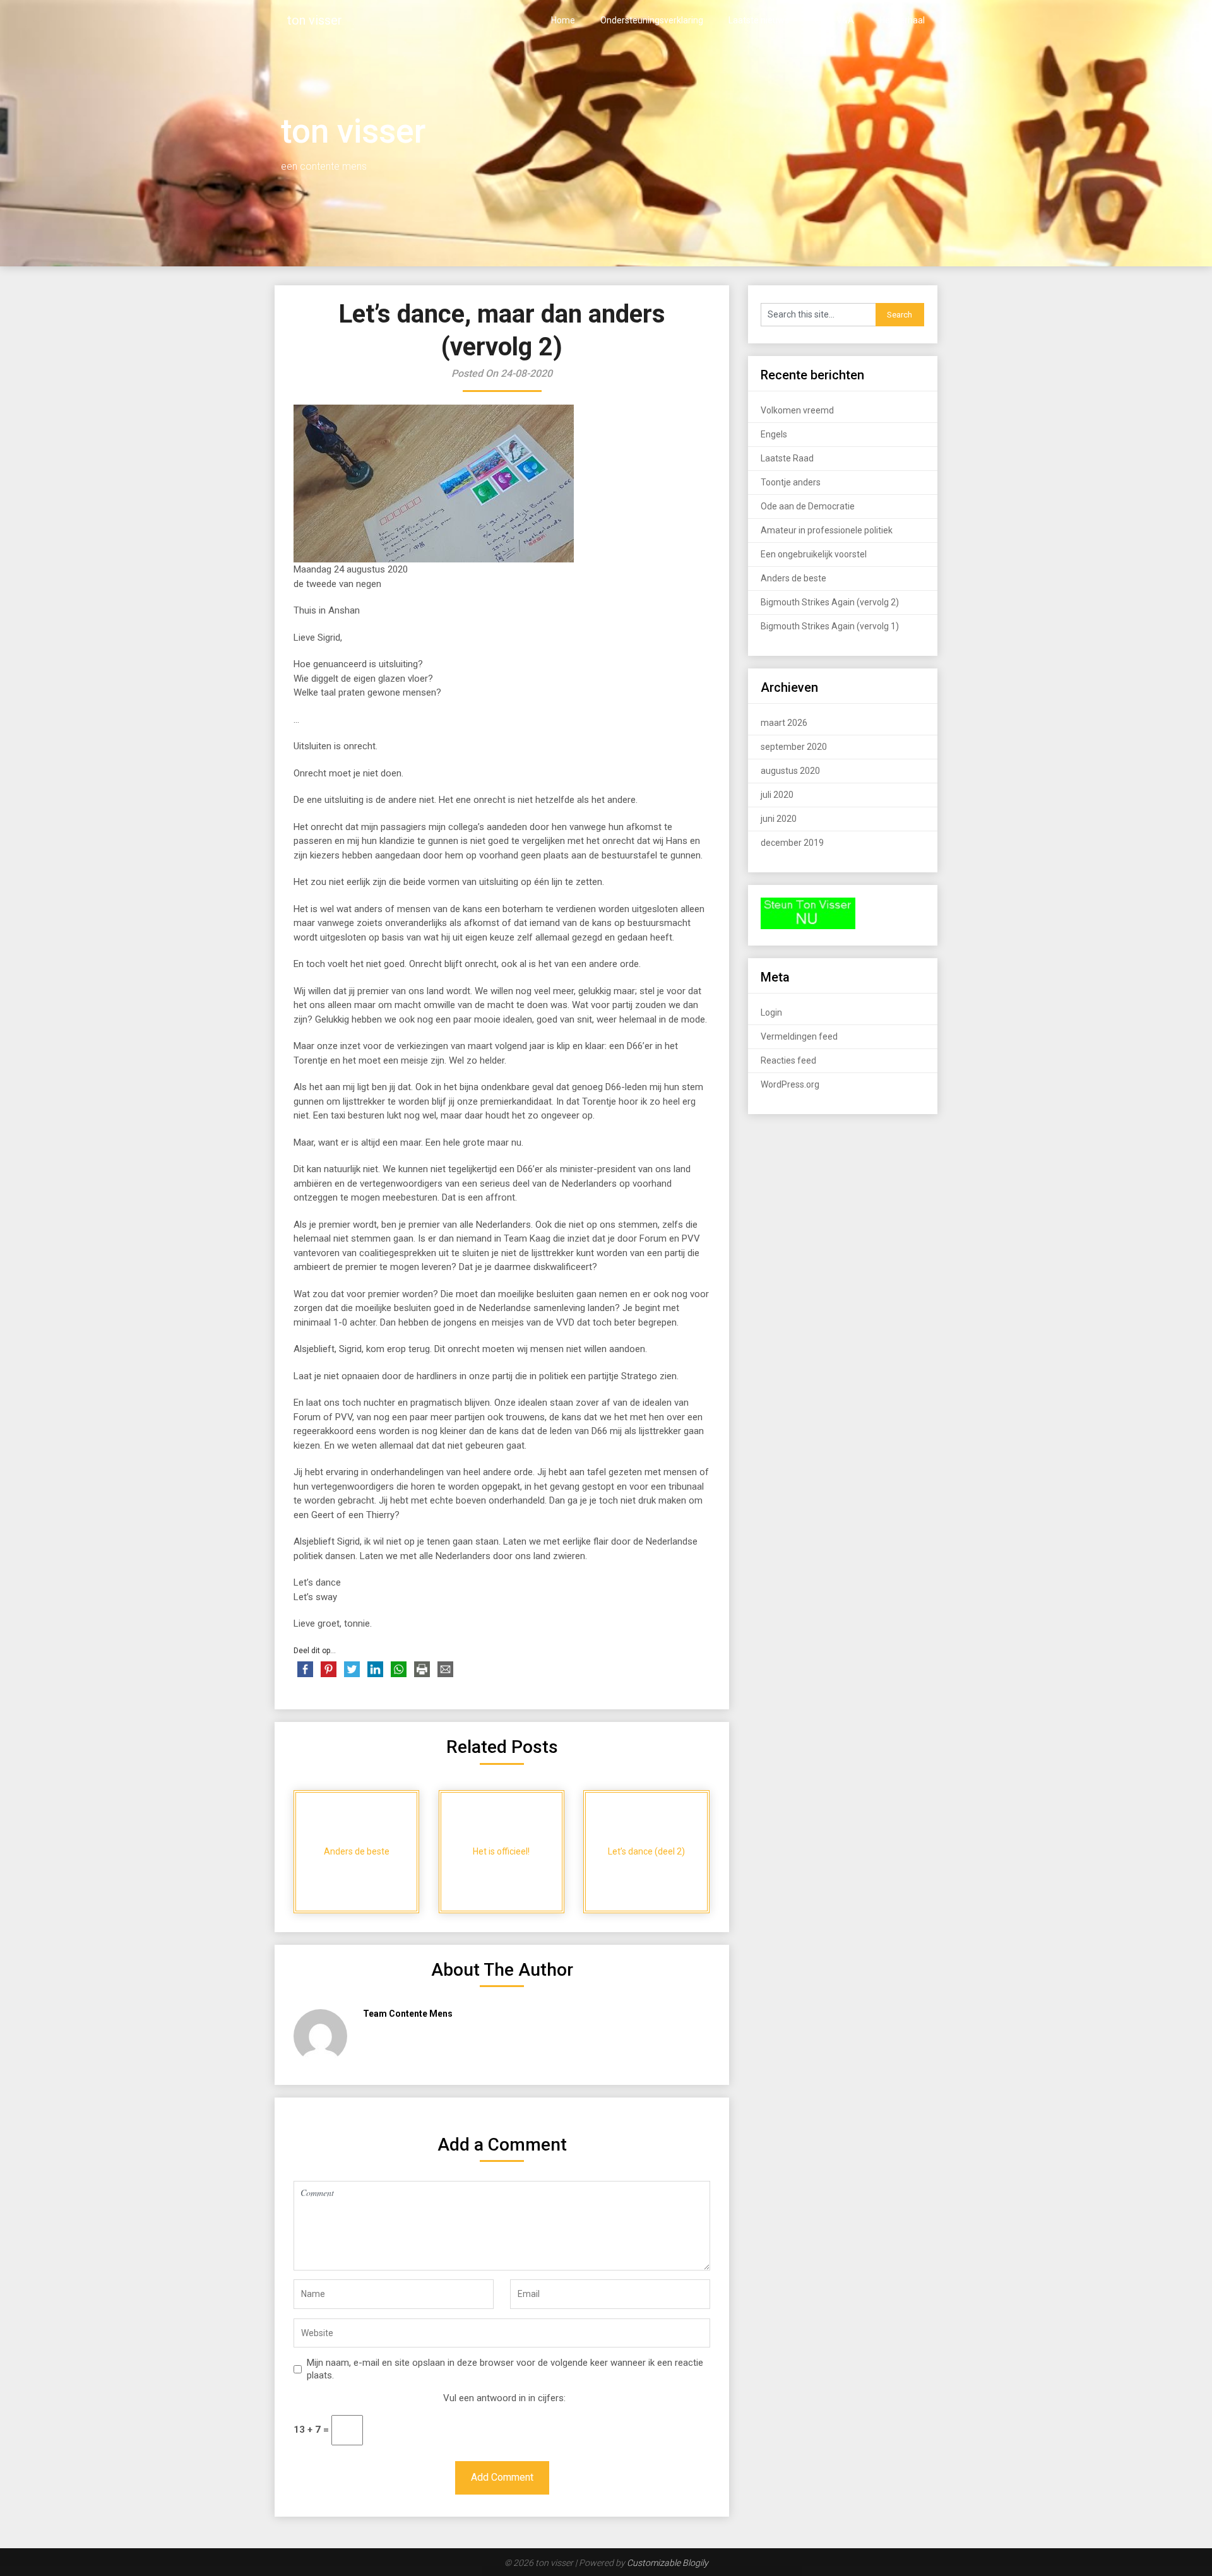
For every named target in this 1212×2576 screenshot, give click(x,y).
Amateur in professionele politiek (827, 530)
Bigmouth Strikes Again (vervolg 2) (830, 602)
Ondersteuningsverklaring (652, 20)
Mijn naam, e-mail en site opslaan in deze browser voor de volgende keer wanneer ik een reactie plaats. (505, 2369)
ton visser (315, 20)
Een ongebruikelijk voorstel (814, 554)
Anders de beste (793, 578)
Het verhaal (902, 20)
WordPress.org (790, 1084)
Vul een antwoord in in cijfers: (504, 2398)
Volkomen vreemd (797, 410)
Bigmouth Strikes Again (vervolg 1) (830, 626)
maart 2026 (784, 723)
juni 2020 (779, 819)
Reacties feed (788, 1060)
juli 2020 (777, 795)
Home (563, 20)
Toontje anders (791, 482)
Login (771, 1012)
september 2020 (794, 747)
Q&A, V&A (834, 20)
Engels (774, 434)
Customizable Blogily (668, 2563)
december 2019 (792, 843)
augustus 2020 (790, 771)
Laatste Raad (787, 458)
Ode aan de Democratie (808, 506)
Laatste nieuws (759, 20)
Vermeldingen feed (799, 1036)
